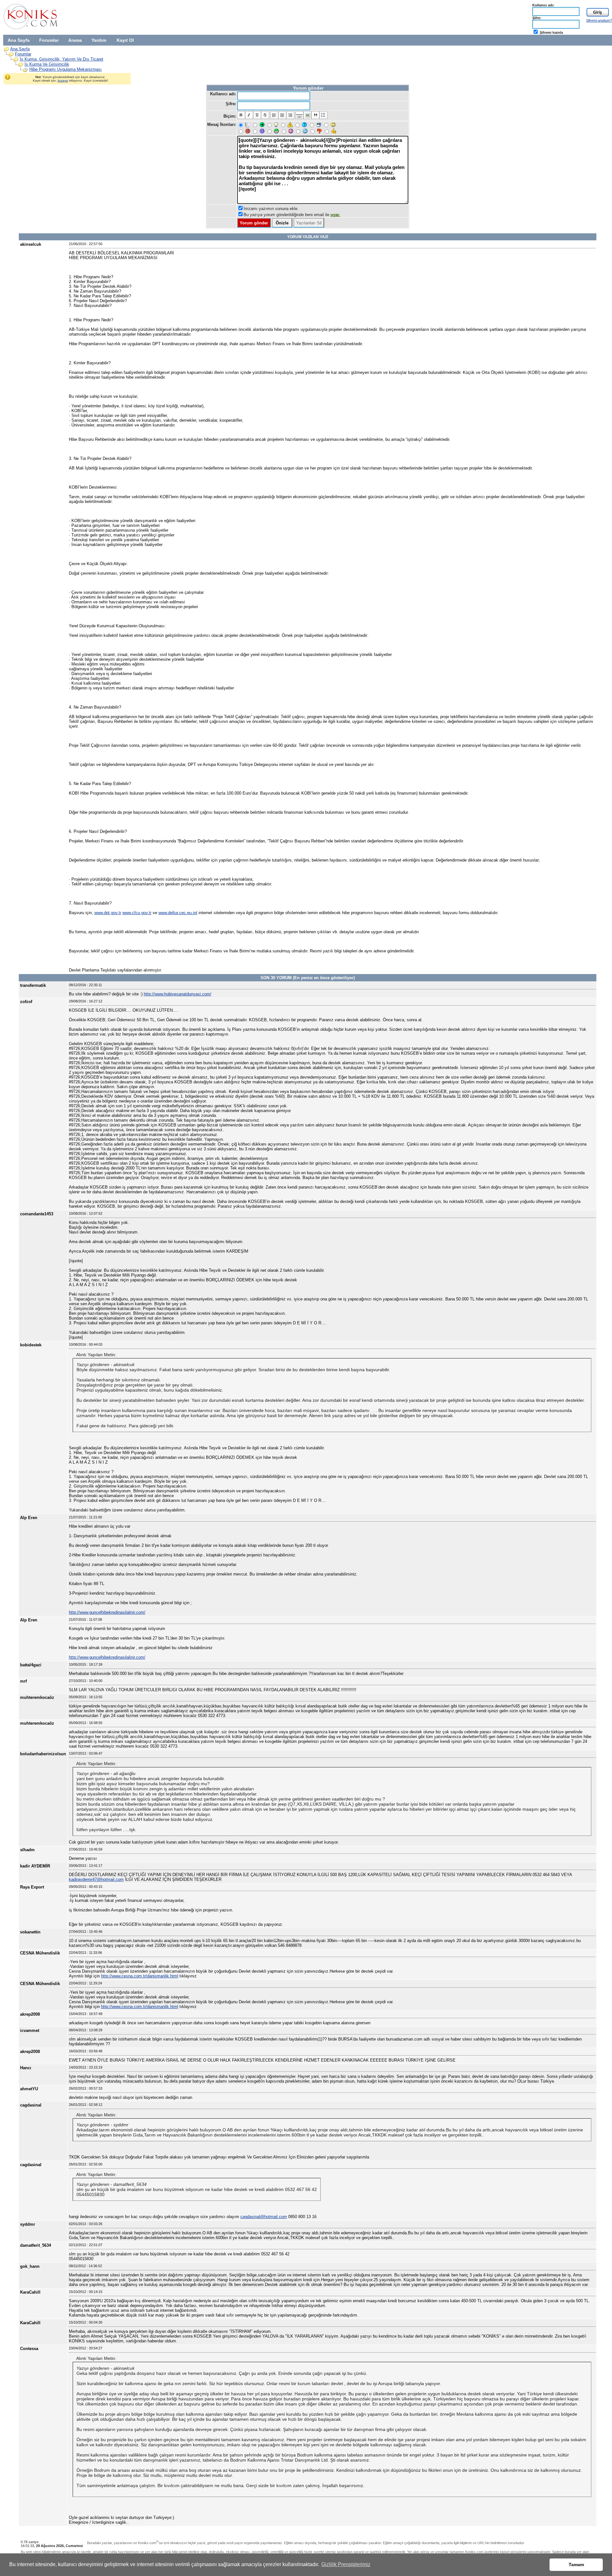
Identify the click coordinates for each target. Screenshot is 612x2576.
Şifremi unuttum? (599, 20)
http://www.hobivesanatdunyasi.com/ (178, 994)
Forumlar (49, 40)
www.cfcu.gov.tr (137, 913)
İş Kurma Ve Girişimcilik (47, 64)
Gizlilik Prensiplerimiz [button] (346, 2564)
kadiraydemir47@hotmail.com (96, 1879)
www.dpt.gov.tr (108, 913)
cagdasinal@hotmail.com (264, 2217)
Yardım (99, 40)
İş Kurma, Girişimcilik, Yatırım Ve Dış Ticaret (62, 59)
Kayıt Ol (125, 40)
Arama (75, 40)
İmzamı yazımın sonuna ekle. (271, 209)
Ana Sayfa (19, 40)
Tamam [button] (576, 2565)
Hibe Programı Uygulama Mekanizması (66, 69)
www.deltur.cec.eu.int (178, 913)
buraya (63, 80)
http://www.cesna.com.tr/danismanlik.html (140, 1976)
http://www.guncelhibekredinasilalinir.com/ (107, 1612)
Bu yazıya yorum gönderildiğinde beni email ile (292, 215)
